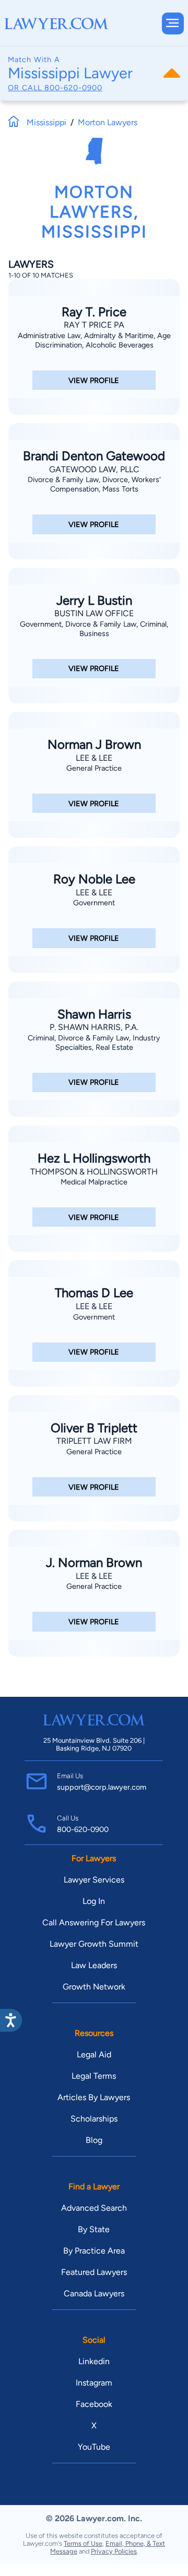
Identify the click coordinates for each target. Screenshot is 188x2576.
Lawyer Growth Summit (94, 1944)
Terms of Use (83, 2543)
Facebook (94, 2404)
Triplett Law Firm (94, 1441)
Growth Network (94, 1987)
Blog (94, 2140)
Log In (94, 1901)
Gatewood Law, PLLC (94, 469)
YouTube (94, 2447)
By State (94, 2229)
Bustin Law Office (94, 613)
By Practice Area (94, 2251)
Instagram (94, 2383)
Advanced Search (94, 2208)
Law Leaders (94, 1965)
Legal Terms (94, 2076)
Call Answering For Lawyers (94, 1922)
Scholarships (94, 2119)
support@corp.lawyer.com (102, 1787)
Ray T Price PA (94, 325)
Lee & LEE (94, 758)
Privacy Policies (114, 2551)
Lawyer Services (94, 1880)
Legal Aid (94, 2054)
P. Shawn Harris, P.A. (94, 1027)
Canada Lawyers (94, 2293)
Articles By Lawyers (94, 2097)
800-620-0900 (73, 88)
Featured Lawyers (94, 2272)
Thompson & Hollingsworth (94, 1172)
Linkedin (94, 2361)
